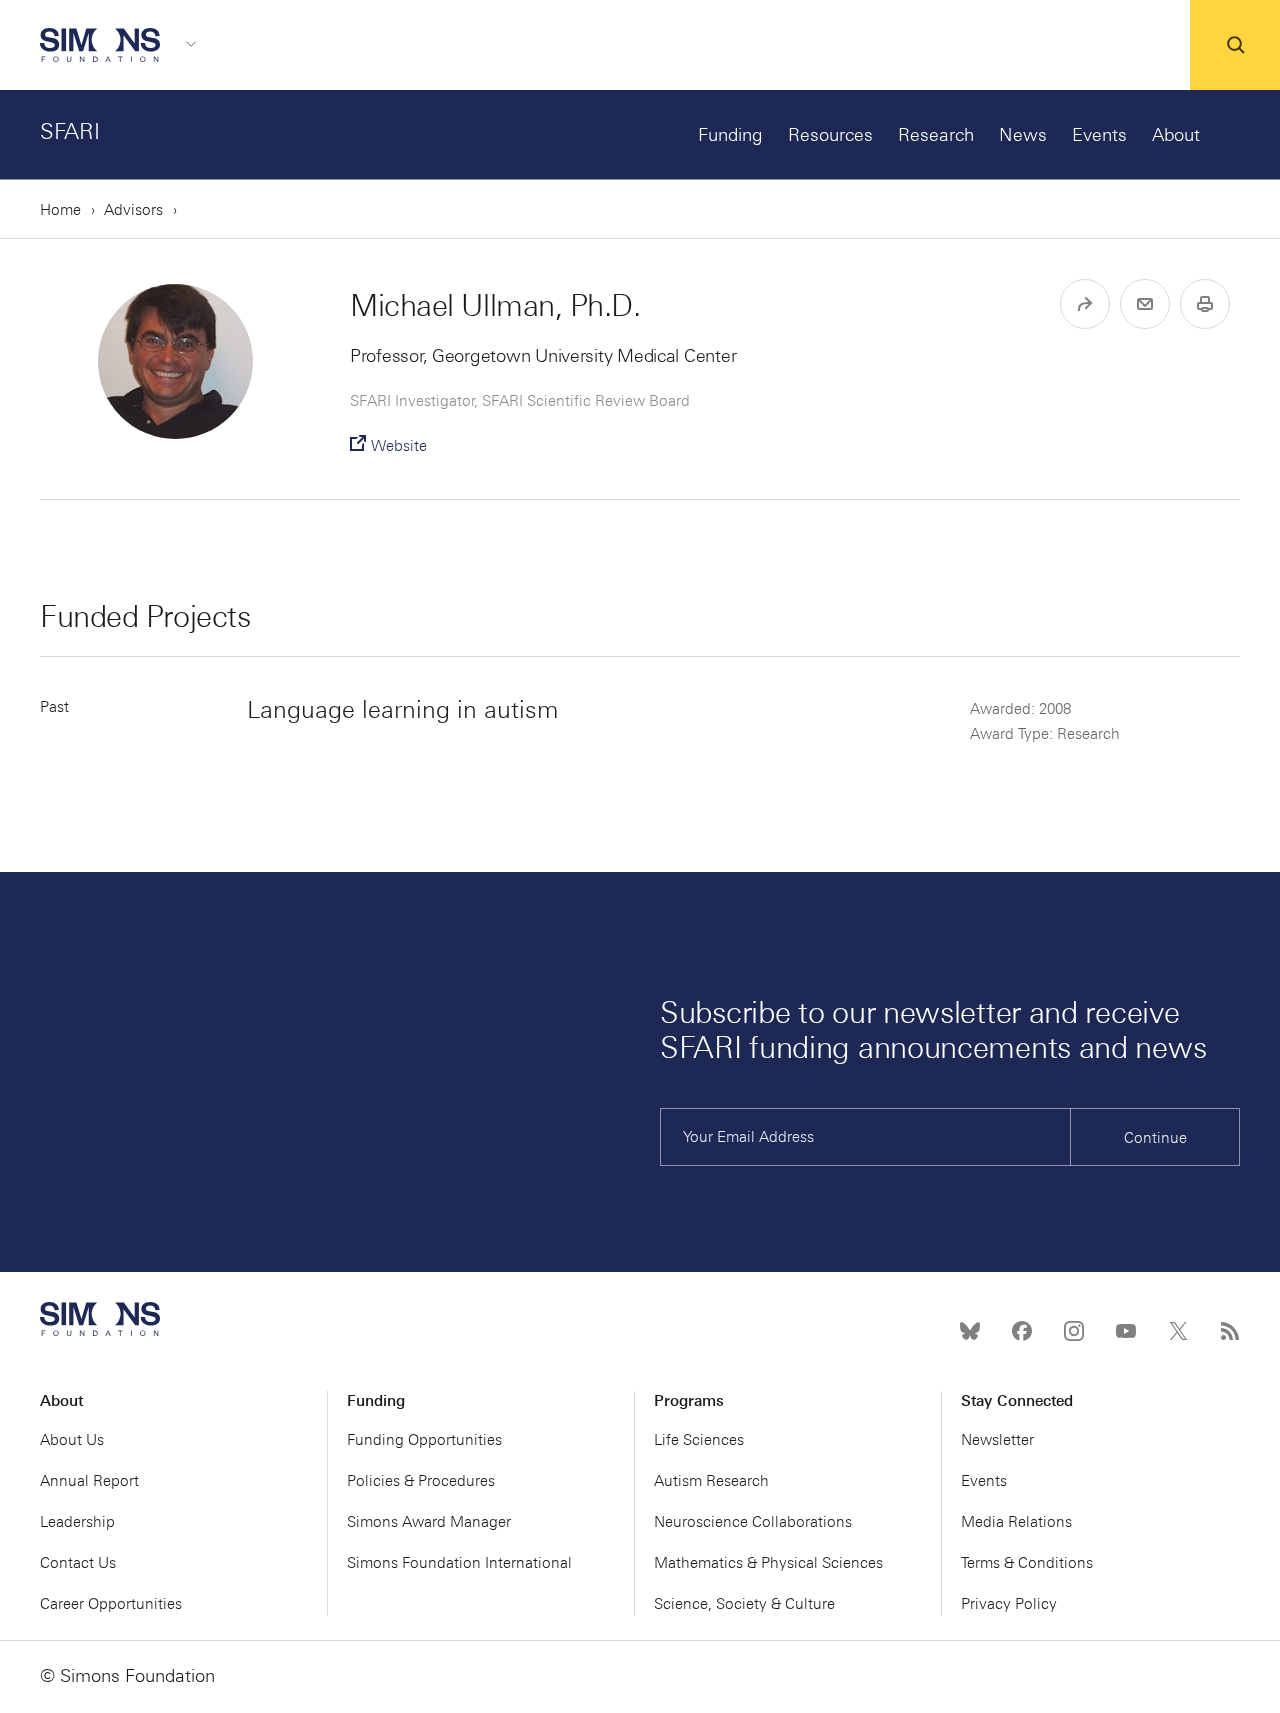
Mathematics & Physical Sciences (768, 1563)
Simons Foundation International (459, 1563)
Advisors (133, 210)
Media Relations (1016, 1522)
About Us (72, 1440)
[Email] (1145, 304)
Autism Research (711, 1481)
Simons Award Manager (429, 1522)
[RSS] (1230, 1331)
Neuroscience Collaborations (753, 1522)
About (1176, 135)
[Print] (1205, 304)
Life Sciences (699, 1440)
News (1023, 135)
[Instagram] (1074, 1331)
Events (1099, 135)
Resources (830, 135)
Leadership (77, 1522)
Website (399, 446)
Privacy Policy (1009, 1604)
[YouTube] (1126, 1331)
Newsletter (997, 1440)
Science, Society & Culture (744, 1604)
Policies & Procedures (421, 1481)
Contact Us (78, 1563)
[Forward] (1085, 304)
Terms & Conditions (1027, 1563)
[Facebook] (1022, 1331)
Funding (730, 135)
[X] (1178, 1331)
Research (936, 135)
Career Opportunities (111, 1604)
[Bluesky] (970, 1331)
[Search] (1235, 45)
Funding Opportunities (424, 1440)
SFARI (70, 131)
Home (60, 210)
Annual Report (89, 1481)
